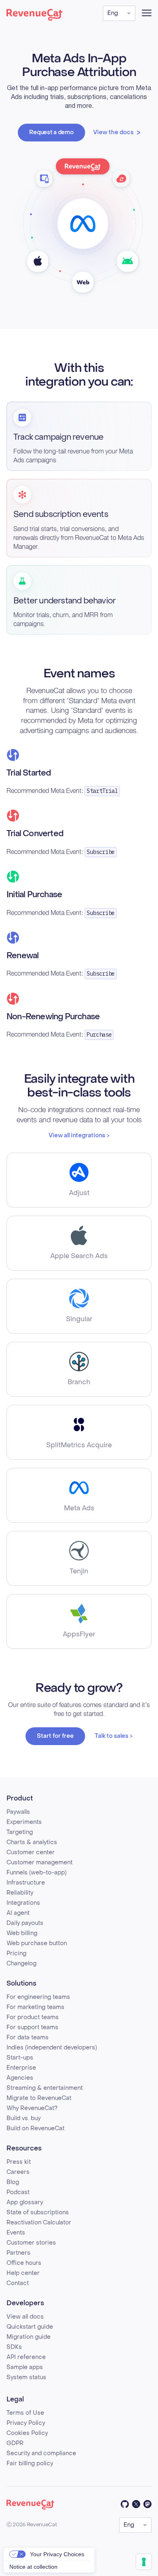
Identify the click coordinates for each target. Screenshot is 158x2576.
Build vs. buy (23, 2118)
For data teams (28, 2037)
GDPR (15, 2443)
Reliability (20, 1893)
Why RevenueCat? (32, 2108)
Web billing (22, 1933)
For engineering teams (38, 1997)
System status (26, 2377)
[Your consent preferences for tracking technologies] (144, 2562)
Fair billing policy (30, 2463)
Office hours (24, 2263)
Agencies (20, 2078)
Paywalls (18, 1812)
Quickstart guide (30, 2327)
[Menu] (147, 13)
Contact (18, 2283)
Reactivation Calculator (39, 2223)
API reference (26, 2357)
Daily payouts (25, 1923)
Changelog (21, 1964)
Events (16, 2233)
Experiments (24, 1822)
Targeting (20, 1832)
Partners (18, 2253)
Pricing (16, 1953)
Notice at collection (33, 2567)
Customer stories (31, 2243)
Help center (23, 2273)
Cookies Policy (27, 2433)
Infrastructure (26, 1883)
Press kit (19, 2162)
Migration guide (29, 2337)
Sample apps (25, 2367)
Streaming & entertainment (45, 2088)
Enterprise (21, 2068)
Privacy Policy (26, 2423)
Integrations (23, 1903)
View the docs (113, 132)
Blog (13, 2182)
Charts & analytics (32, 1842)
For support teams (32, 2027)
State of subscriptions (38, 2212)
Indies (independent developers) (52, 2048)
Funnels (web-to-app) (36, 1873)
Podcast (18, 2192)
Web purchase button (37, 1943)
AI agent (18, 1913)
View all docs (25, 2317)
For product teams (33, 2017)
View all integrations (77, 1135)
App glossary (25, 2202)
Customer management (39, 1862)
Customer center (31, 1852)
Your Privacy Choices (57, 2554)
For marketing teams (35, 2007)
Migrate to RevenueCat (39, 2098)
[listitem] (79, 1180)
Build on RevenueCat (35, 2128)
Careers (18, 2172)
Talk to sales (112, 1736)
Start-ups (20, 2058)
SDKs (14, 2347)
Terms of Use (25, 2413)
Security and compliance (41, 2453)
